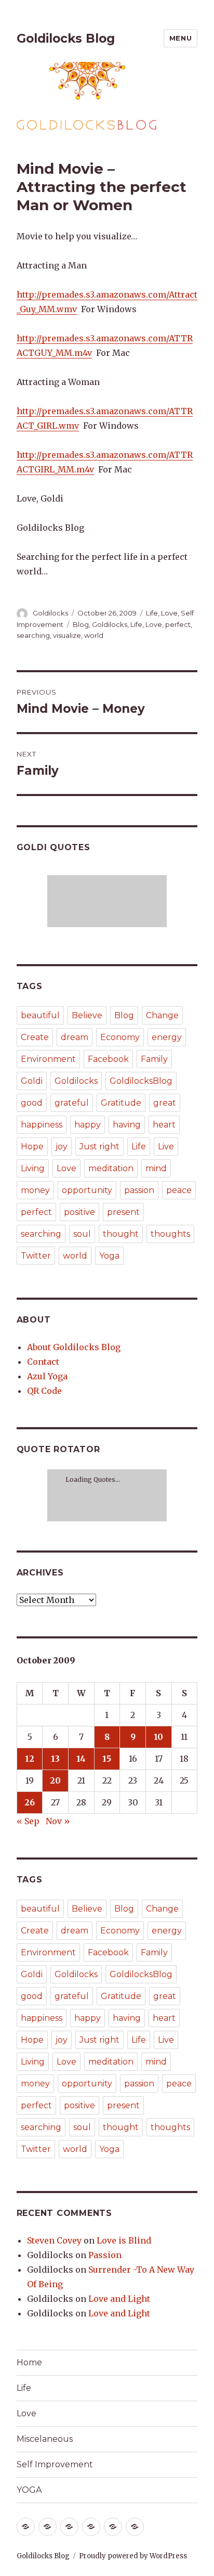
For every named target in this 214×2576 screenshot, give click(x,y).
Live (166, 1146)
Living (33, 1168)
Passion (105, 2255)
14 (81, 1759)
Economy (120, 1037)
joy (62, 1146)
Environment (48, 1059)
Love (169, 613)
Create (35, 1037)
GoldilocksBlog (141, 1081)
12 (30, 1759)
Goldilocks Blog (66, 39)
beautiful (40, 1015)
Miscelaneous (45, 2439)
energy (167, 1037)
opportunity (87, 1190)
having (127, 1125)
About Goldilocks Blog (74, 1347)
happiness (42, 1125)
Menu (180, 38)
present (123, 1212)
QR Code (44, 1391)
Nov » (58, 1821)
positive (79, 1212)
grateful (72, 1103)
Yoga (109, 1256)
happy (88, 1125)
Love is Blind (124, 2240)
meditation (111, 1168)
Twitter (36, 1256)
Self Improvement (55, 2464)
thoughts (170, 1234)
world (94, 635)
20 (55, 1780)
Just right (99, 1146)
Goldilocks (50, 613)
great (165, 1103)
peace (179, 1190)
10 (158, 1737)
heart (164, 1125)
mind (156, 1168)
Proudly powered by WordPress (133, 2556)
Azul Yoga (47, 1376)
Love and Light (119, 2299)
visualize (67, 635)
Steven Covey (54, 2240)
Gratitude (121, 1103)
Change (162, 1015)
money (35, 1190)
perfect (178, 624)
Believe (87, 1015)
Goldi (32, 1081)
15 (107, 1759)
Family (154, 1059)
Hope (32, 1146)
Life (152, 613)
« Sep (28, 1821)
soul (82, 1234)
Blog (81, 624)
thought (121, 1234)
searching (33, 635)
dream (75, 1037)
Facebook (108, 1059)
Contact (43, 1362)
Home (29, 2362)
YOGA (29, 2490)
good (32, 1103)
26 (30, 1802)
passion (139, 1190)
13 (55, 1759)
